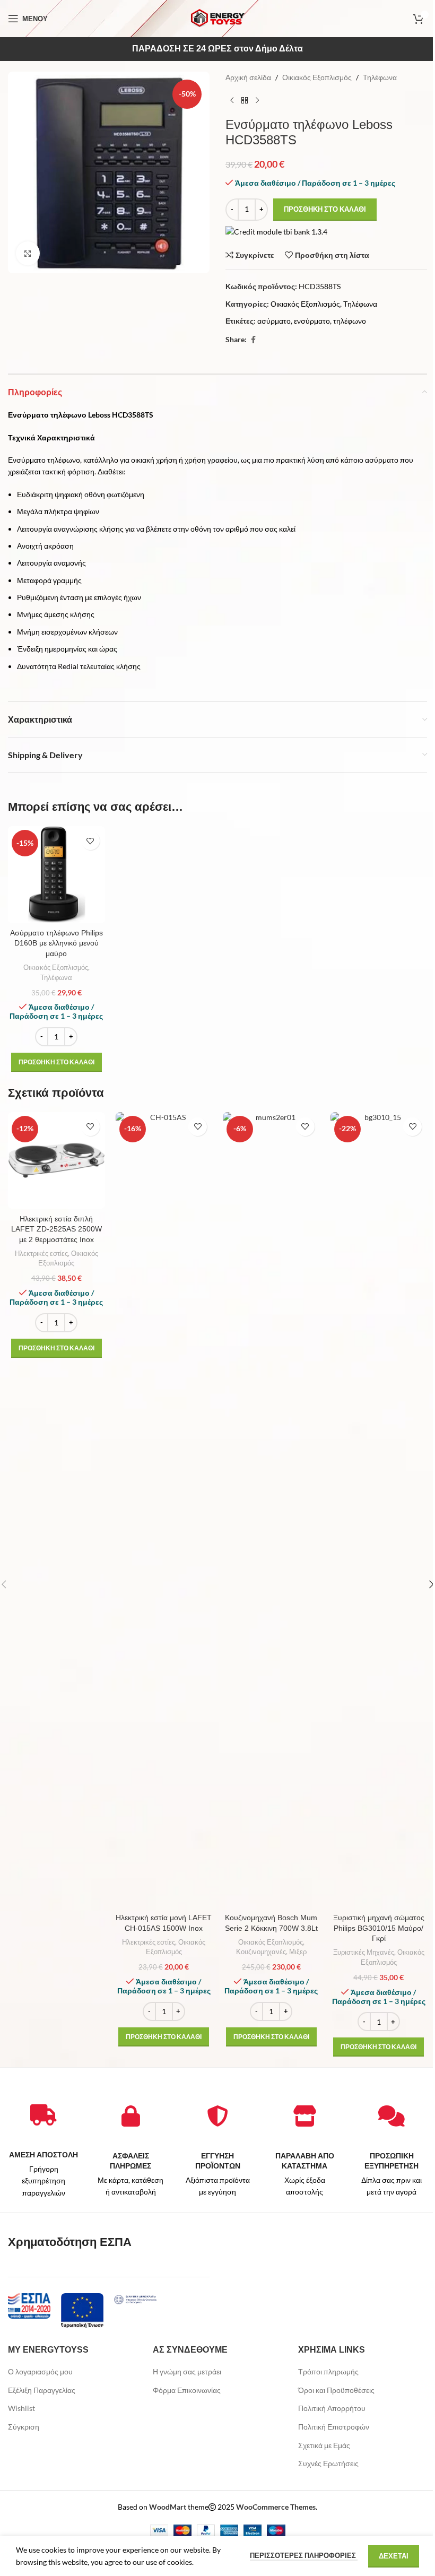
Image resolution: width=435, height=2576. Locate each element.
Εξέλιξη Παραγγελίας (42, 2390)
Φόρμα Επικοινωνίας (187, 2390)
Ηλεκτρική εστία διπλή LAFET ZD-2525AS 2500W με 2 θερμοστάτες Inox (56, 1229)
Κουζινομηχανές (261, 1951)
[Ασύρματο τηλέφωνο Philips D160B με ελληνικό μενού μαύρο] (56, 875)
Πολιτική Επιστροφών (334, 2427)
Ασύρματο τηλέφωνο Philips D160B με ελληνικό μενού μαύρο (56, 943)
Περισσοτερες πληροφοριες (304, 2555)
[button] (56, 1062)
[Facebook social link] (253, 340)
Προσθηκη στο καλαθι (325, 209)
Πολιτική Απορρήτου (332, 2408)
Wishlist (21, 2408)
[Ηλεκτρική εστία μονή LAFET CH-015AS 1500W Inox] (164, 1510)
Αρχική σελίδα (248, 77)
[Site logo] (217, 18)
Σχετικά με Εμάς (324, 2445)
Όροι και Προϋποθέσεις (336, 2390)
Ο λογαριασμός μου (40, 2371)
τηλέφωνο (350, 321)
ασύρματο (274, 321)
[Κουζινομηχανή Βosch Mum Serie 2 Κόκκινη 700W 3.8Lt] (271, 1510)
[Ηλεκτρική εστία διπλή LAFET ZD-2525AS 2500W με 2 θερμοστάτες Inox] (56, 1161)
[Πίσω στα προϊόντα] (245, 100)
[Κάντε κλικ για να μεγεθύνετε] (28, 253)
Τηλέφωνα (380, 77)
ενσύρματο (312, 321)
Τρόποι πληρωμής (328, 2371)
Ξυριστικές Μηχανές (364, 1952)
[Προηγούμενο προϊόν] (232, 100)
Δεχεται (394, 2556)
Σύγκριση (24, 2427)
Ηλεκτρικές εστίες (41, 1253)
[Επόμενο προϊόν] (257, 100)
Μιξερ (298, 1951)
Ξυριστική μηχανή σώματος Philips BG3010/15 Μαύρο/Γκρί (379, 1928)
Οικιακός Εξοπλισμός (317, 77)
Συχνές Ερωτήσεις (328, 2463)
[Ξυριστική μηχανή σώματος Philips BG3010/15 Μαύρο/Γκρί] (379, 1510)
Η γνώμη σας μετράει (187, 2371)
